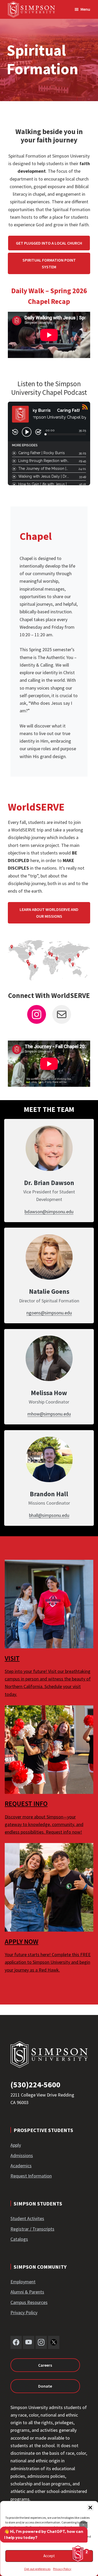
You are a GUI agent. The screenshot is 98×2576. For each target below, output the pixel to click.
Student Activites (27, 2218)
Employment (23, 2282)
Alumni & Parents (27, 2292)
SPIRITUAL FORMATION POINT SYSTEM (49, 263)
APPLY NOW (22, 1941)
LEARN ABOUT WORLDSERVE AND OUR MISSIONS (49, 913)
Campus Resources (29, 2302)
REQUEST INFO (26, 1803)
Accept (49, 2556)
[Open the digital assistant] (78, 2554)
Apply (16, 2145)
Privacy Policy (62, 2569)
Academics (21, 2166)
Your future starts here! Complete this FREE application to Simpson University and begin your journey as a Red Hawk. (48, 1962)
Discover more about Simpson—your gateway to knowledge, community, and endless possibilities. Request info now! (44, 1824)
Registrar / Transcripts (32, 2229)
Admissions (22, 2155)
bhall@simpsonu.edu (49, 1515)
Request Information (31, 2176)
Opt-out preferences (37, 2569)
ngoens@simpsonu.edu (49, 1313)
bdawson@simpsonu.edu (49, 1212)
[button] (90, 2508)
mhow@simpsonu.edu (49, 1414)
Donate (45, 2386)
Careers (45, 2365)
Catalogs (19, 2239)
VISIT (12, 1658)
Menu (85, 9)
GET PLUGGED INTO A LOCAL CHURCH (49, 243)
